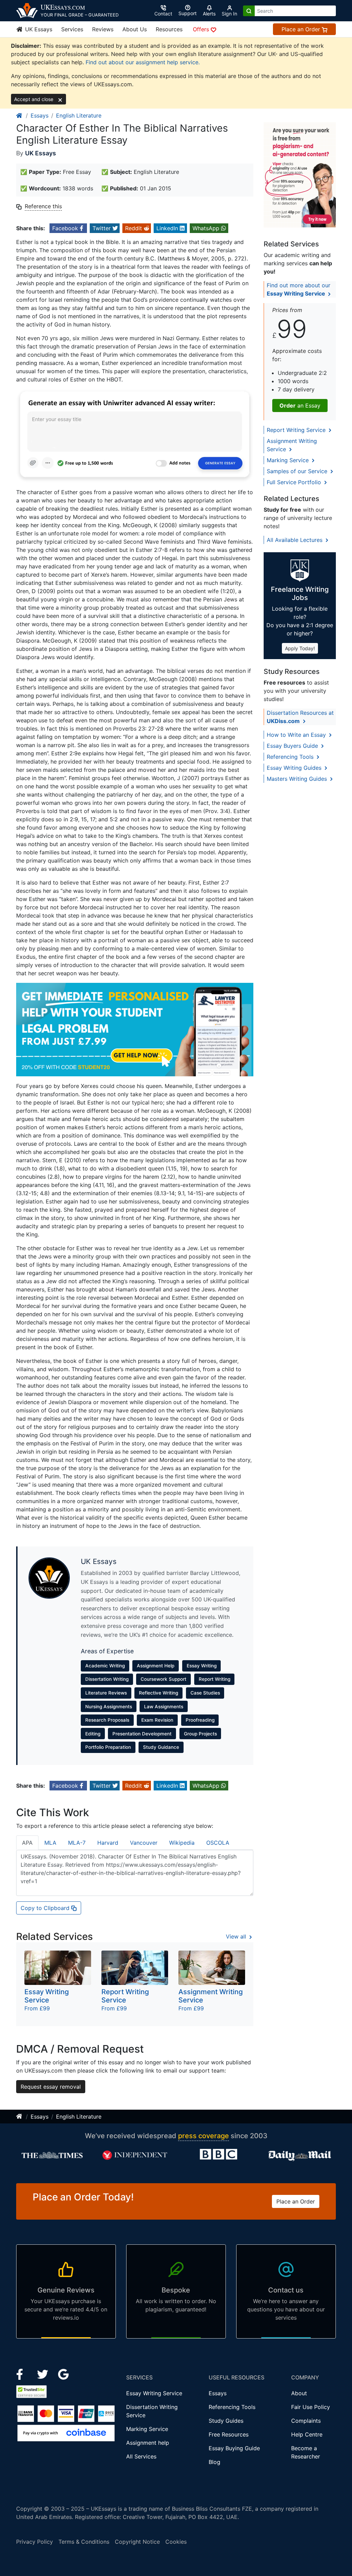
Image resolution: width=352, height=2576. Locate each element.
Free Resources (229, 2434)
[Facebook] (23, 2374)
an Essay (300, 406)
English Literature (79, 115)
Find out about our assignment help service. (143, 62)
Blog (214, 2462)
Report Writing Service (297, 430)
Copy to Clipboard (46, 1908)
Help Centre (307, 2434)
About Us (135, 29)
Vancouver (144, 1843)
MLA (50, 1843)
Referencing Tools (291, 757)
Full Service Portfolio (295, 482)
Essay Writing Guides (295, 768)
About (299, 2393)
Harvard (108, 1843)
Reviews (103, 29)
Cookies (176, 2542)
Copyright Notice (137, 2542)
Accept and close (34, 99)
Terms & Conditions (84, 2542)
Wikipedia (182, 1843)
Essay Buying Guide (234, 2448)
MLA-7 (77, 1843)
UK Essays (38, 29)
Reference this (43, 206)
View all (237, 1936)
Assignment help (148, 2443)
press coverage (203, 2136)
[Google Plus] (64, 2374)
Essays (40, 115)
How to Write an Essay (297, 735)
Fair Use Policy (311, 2407)
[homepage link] (20, 115)
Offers (202, 29)
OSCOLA (218, 1843)
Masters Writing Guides (298, 779)
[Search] (249, 11)
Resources (169, 29)
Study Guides (226, 2421)
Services (72, 29)
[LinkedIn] (43, 2374)
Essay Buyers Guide (293, 746)
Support (188, 13)
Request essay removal (51, 2087)
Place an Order (302, 29)
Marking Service (289, 460)
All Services (141, 2456)
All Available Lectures (295, 540)
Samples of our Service (298, 471)
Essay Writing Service (154, 2393)
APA (27, 1843)
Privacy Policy (35, 2542)
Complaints (306, 2421)
